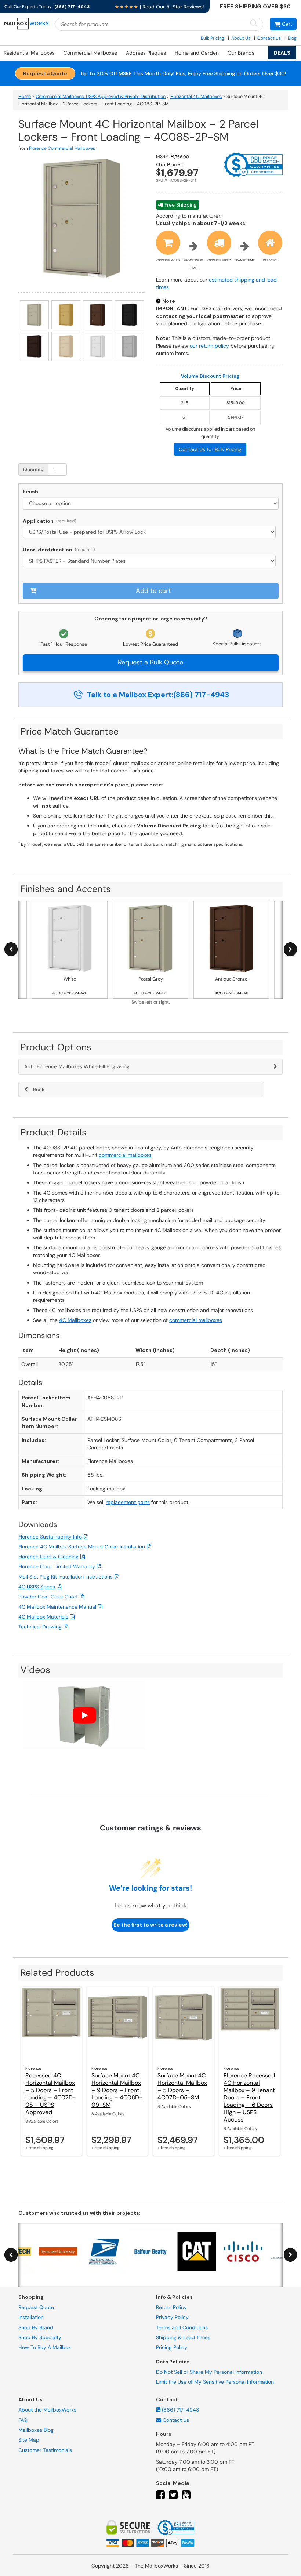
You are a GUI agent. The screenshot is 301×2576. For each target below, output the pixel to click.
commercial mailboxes (125, 1155)
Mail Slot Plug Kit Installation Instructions (66, 1577)
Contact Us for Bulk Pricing (210, 449)
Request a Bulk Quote (150, 662)
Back (39, 1090)
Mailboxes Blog (36, 2430)
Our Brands (241, 53)
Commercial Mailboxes (90, 53)
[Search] (254, 24)
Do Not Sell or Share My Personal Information (209, 2372)
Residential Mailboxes (29, 53)
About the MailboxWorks (47, 2410)
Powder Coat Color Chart (48, 1597)
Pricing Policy (172, 2348)
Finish (30, 492)
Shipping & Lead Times (183, 2337)
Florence (33, 2068)
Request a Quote (45, 73)
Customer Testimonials (45, 2450)
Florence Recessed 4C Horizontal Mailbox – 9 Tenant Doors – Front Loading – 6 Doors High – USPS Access (249, 2097)
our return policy (209, 346)
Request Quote (36, 2307)
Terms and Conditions (182, 2327)
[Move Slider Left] (11, 950)
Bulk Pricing (213, 38)
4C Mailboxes (75, 1320)
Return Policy (171, 2307)
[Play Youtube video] (84, 1715)
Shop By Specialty (40, 2337)
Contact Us (269, 38)
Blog (292, 38)
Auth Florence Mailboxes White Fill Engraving (77, 1066)
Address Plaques (146, 53)
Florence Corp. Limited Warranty (57, 1566)
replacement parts (128, 1502)
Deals (282, 53)
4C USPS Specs (37, 1587)
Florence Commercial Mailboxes (62, 148)
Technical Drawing (40, 1627)
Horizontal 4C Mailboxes (196, 97)
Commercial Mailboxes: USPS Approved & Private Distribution (101, 97)
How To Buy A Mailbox (45, 2348)
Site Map (29, 2440)
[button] (283, 24)
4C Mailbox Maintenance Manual (57, 1607)
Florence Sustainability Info (50, 1537)
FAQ (23, 2420)
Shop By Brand (36, 2327)
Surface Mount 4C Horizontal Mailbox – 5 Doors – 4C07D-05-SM (182, 2086)
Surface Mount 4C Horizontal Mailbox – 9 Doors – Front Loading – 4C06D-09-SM (117, 2090)
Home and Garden (197, 53)
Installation (31, 2318)
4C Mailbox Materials (43, 1617)
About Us (241, 38)
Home (25, 97)
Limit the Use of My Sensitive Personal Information (215, 2382)
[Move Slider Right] (290, 950)
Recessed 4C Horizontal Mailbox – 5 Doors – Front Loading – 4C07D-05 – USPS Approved (51, 2094)
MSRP (125, 73)
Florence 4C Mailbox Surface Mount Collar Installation (82, 1547)
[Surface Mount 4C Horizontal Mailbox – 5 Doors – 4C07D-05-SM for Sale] (184, 2024)
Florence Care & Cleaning (48, 1557)
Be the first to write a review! (150, 1925)
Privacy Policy (172, 2318)
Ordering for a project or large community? (151, 619)
